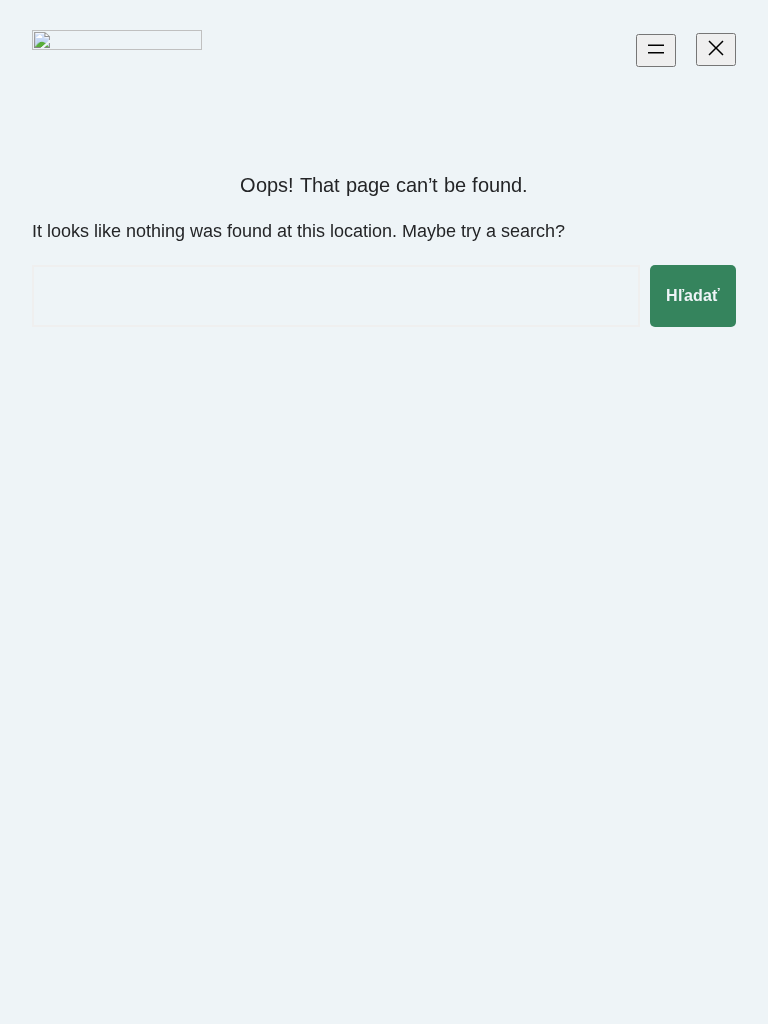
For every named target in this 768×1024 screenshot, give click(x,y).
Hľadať (693, 295)
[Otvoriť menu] (656, 50)
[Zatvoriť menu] (716, 49)
